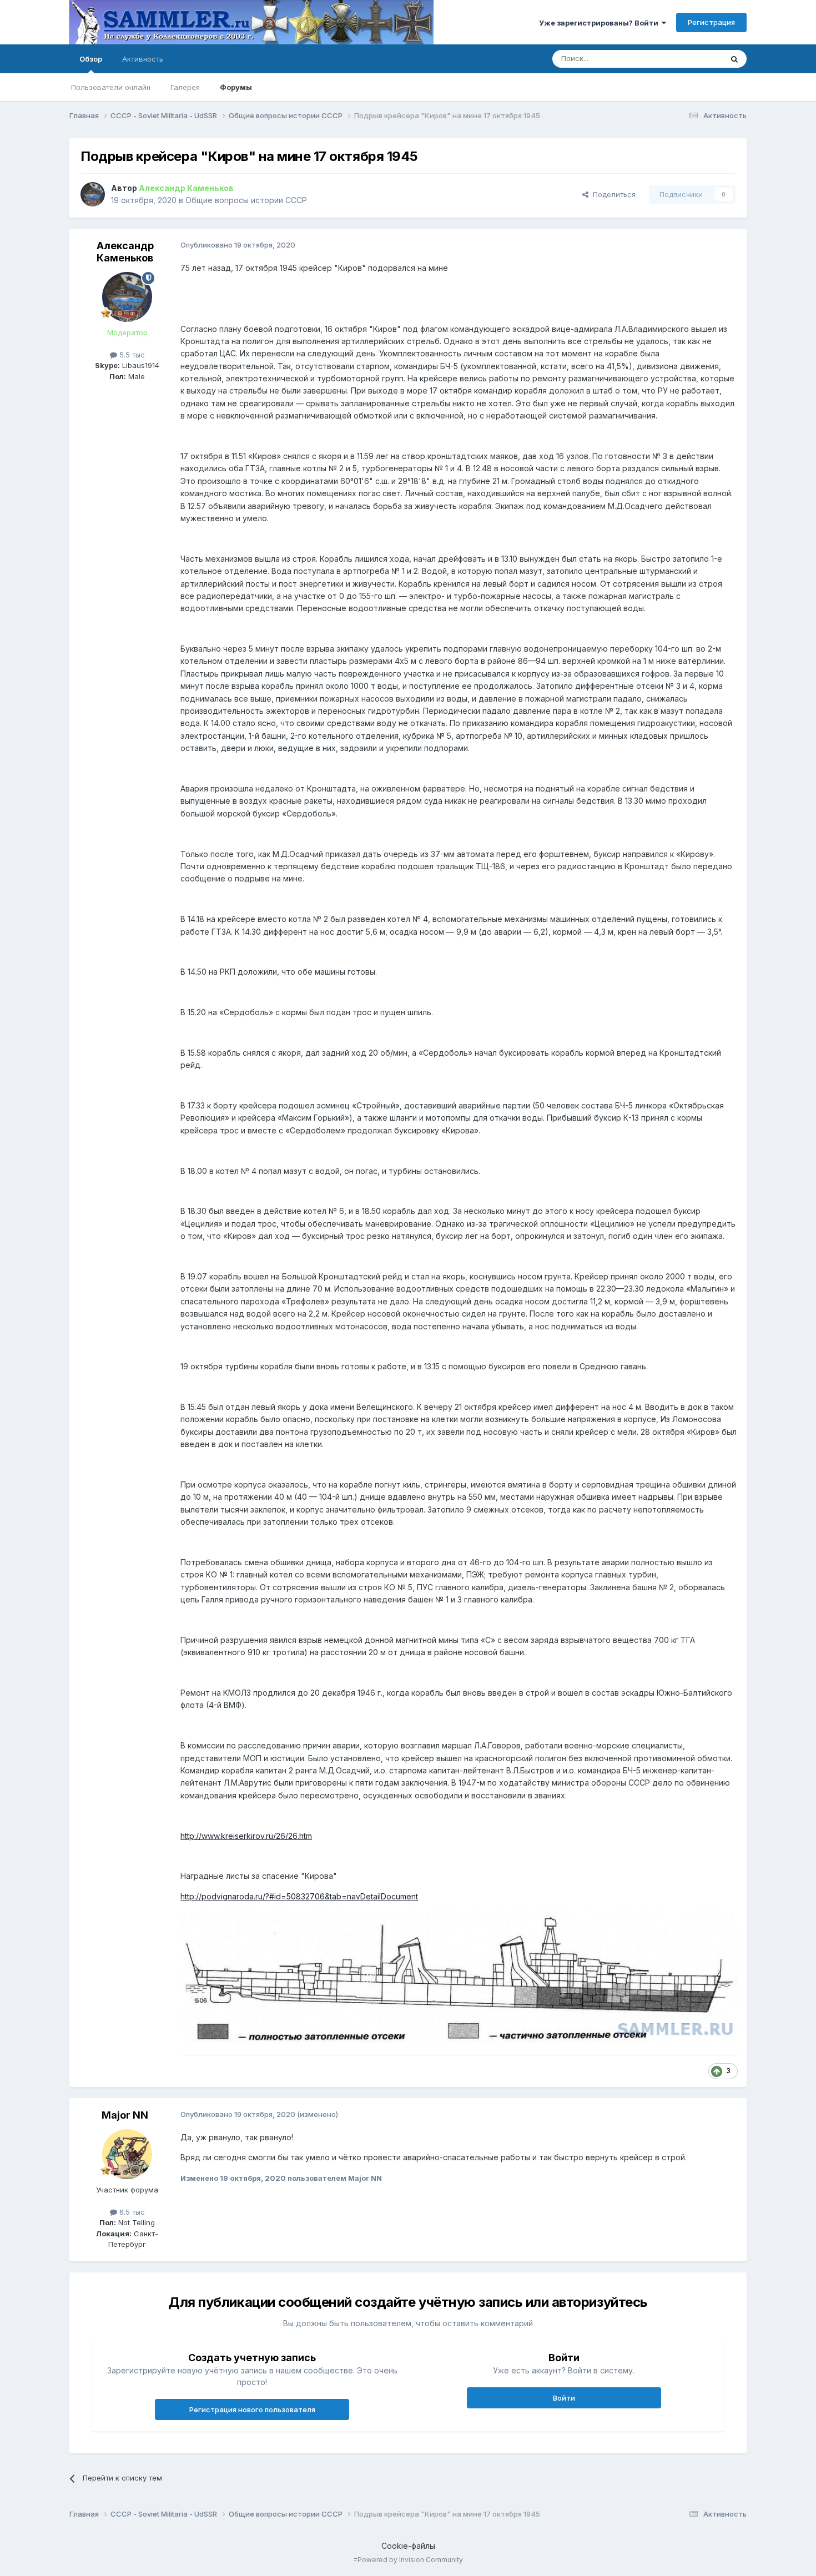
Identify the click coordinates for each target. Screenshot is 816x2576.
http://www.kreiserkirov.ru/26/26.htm (246, 1836)
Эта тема (692, 59)
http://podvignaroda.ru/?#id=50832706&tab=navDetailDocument (299, 1896)
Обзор (91, 59)
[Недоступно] (459, 1976)
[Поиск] (734, 59)
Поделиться (612, 194)
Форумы (236, 87)
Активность (143, 59)
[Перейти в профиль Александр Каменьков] (93, 194)
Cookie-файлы (408, 2546)
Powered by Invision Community (410, 2560)
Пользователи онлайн (111, 87)
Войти (564, 2398)
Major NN (125, 2115)
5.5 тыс (131, 355)
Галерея (185, 87)
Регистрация (711, 22)
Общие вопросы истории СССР (246, 200)
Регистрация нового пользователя (252, 2409)
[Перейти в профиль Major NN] (127, 2154)
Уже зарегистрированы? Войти (600, 23)
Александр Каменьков (125, 252)
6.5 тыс (131, 2212)
